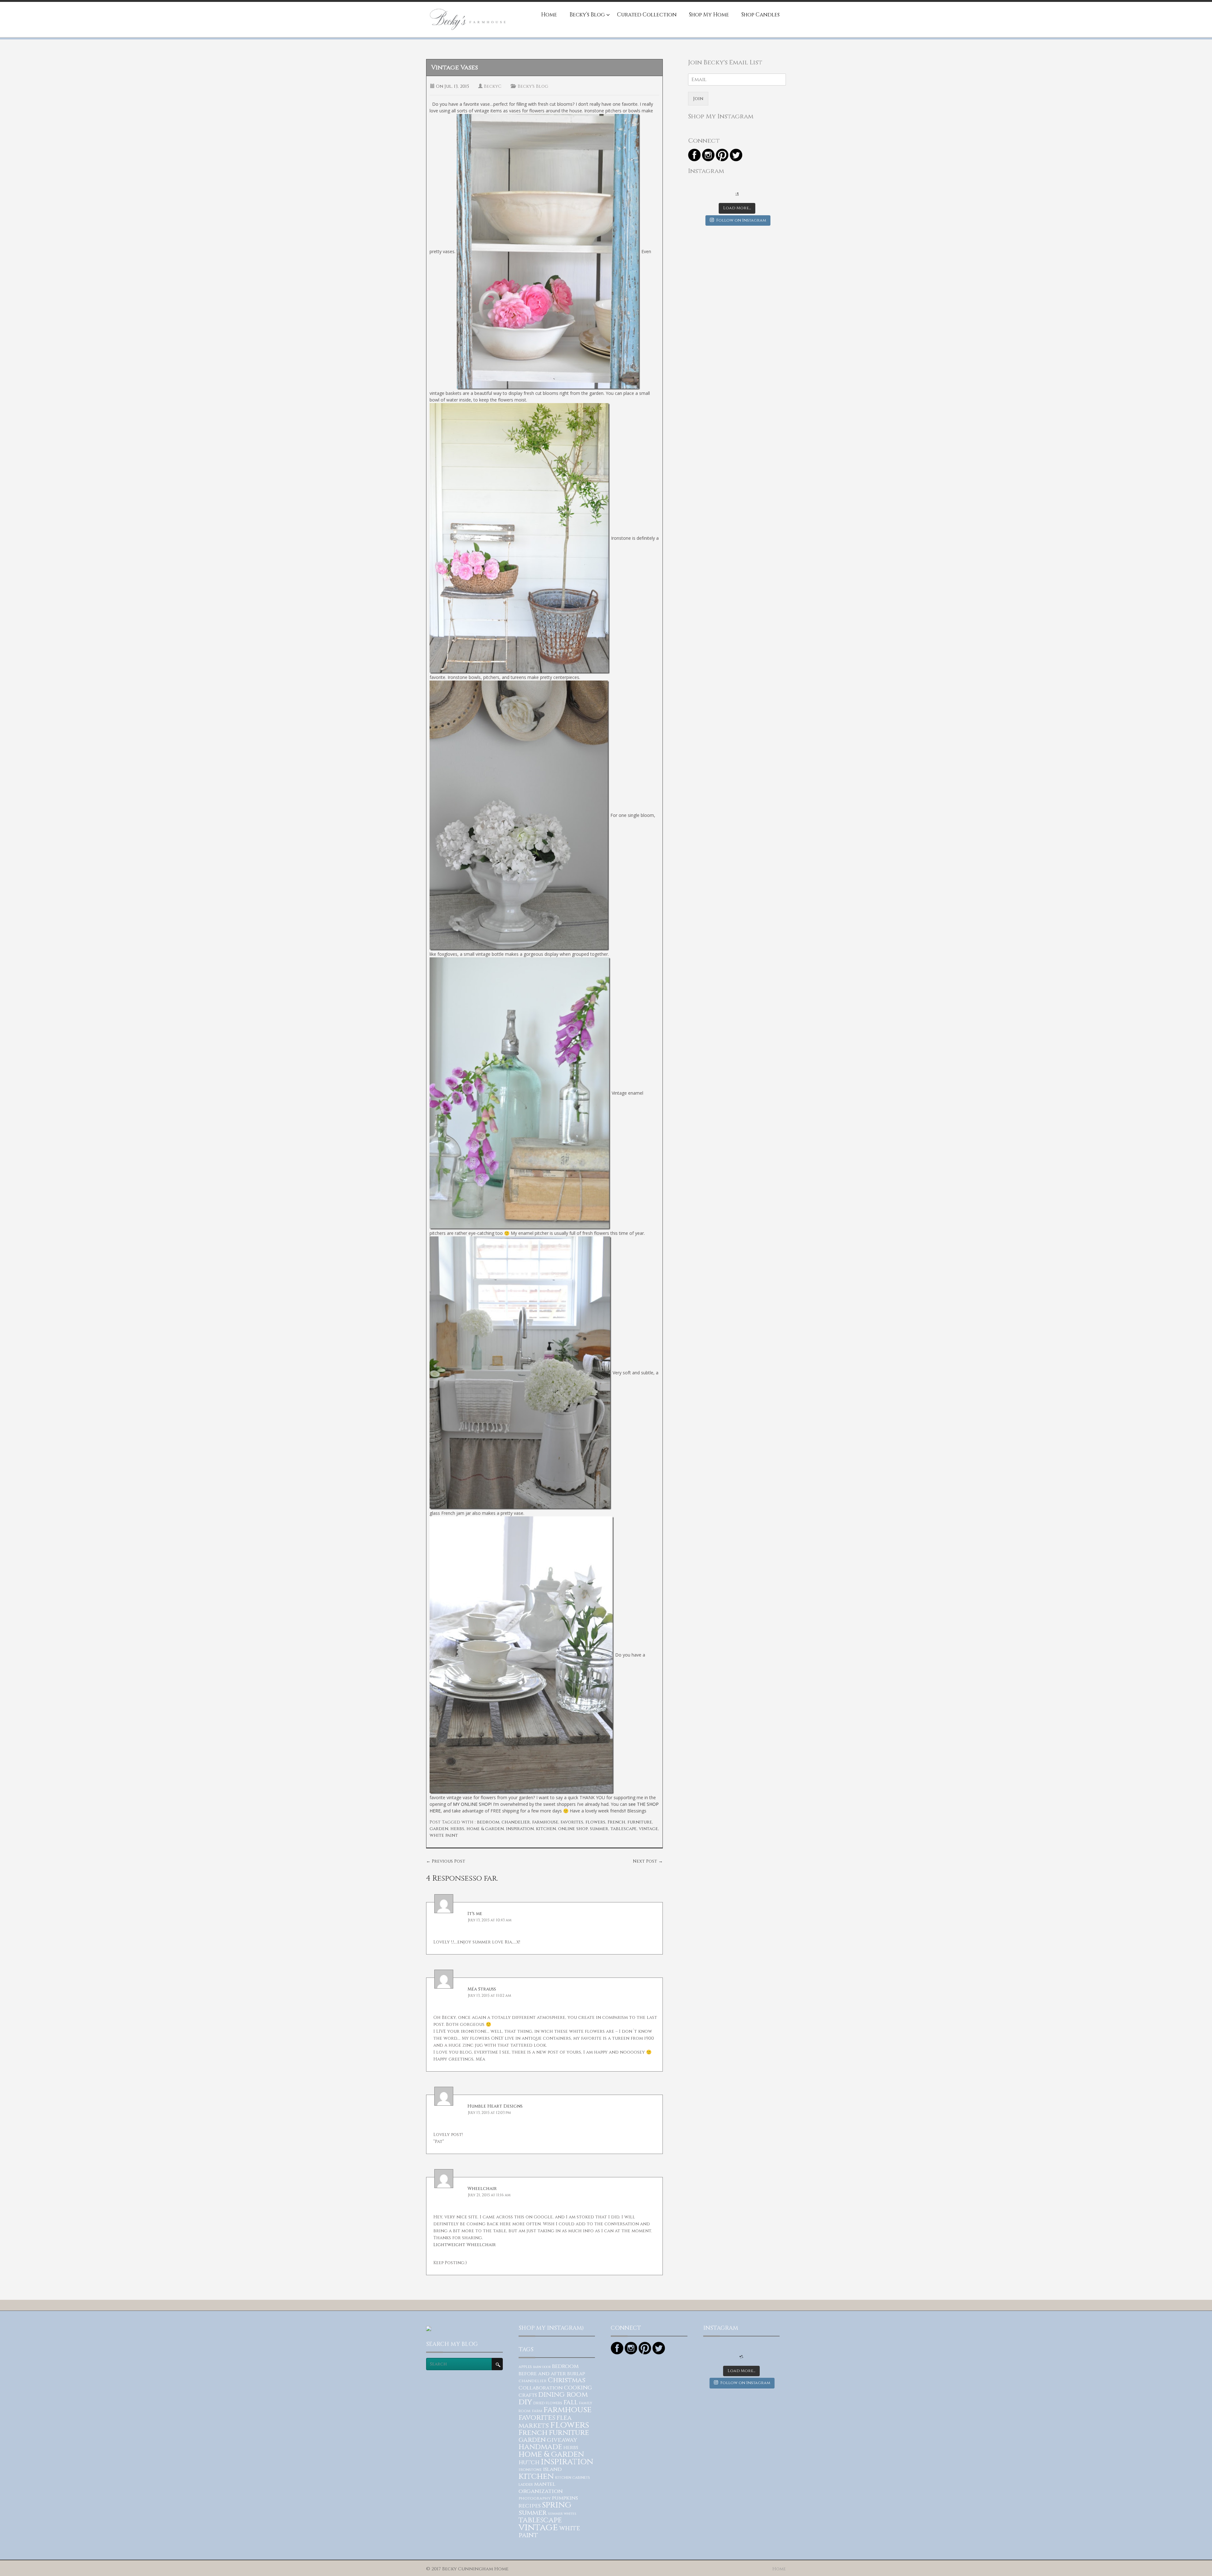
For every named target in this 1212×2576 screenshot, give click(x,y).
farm (537, 2411)
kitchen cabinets (573, 2478)
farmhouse (545, 1822)
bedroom (488, 1822)
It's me (475, 1914)
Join (698, 99)
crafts (528, 2395)
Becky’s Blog (587, 15)
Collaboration (541, 2388)
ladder (526, 2485)
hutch (529, 2463)
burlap (576, 2374)
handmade (540, 2447)
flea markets (545, 2422)
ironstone (530, 2470)
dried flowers (548, 2403)
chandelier (516, 1822)
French (616, 1822)
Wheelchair (482, 2189)
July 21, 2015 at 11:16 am (489, 2195)
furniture (640, 1822)
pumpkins (565, 2498)
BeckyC (493, 86)
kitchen (546, 1829)
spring (557, 2505)
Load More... (737, 208)
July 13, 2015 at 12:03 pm (489, 2113)
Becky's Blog (533, 86)
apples (525, 2367)
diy (525, 2402)
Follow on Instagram (741, 220)
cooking (578, 2388)
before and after (542, 2374)
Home (549, 15)
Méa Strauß (482, 1989)
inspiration (520, 1829)
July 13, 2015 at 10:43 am (490, 1920)
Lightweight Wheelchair (465, 2245)
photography (535, 2498)
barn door (542, 2367)
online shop (573, 1829)
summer (599, 1829)
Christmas (567, 2380)
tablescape (624, 1829)
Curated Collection (647, 15)
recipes (530, 2506)
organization (541, 2491)
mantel (545, 2484)
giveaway (562, 2440)
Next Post (648, 1861)
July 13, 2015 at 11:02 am (490, 1996)
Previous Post (446, 1861)
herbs (457, 1829)
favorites (572, 1822)
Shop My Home (709, 15)
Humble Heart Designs (495, 2106)
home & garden (485, 1829)
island (552, 2469)
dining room (563, 2395)
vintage (648, 1829)
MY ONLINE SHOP (472, 1804)
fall (571, 2402)
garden (439, 1829)
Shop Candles (760, 15)
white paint (444, 1835)
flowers (595, 1822)
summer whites (562, 2514)
